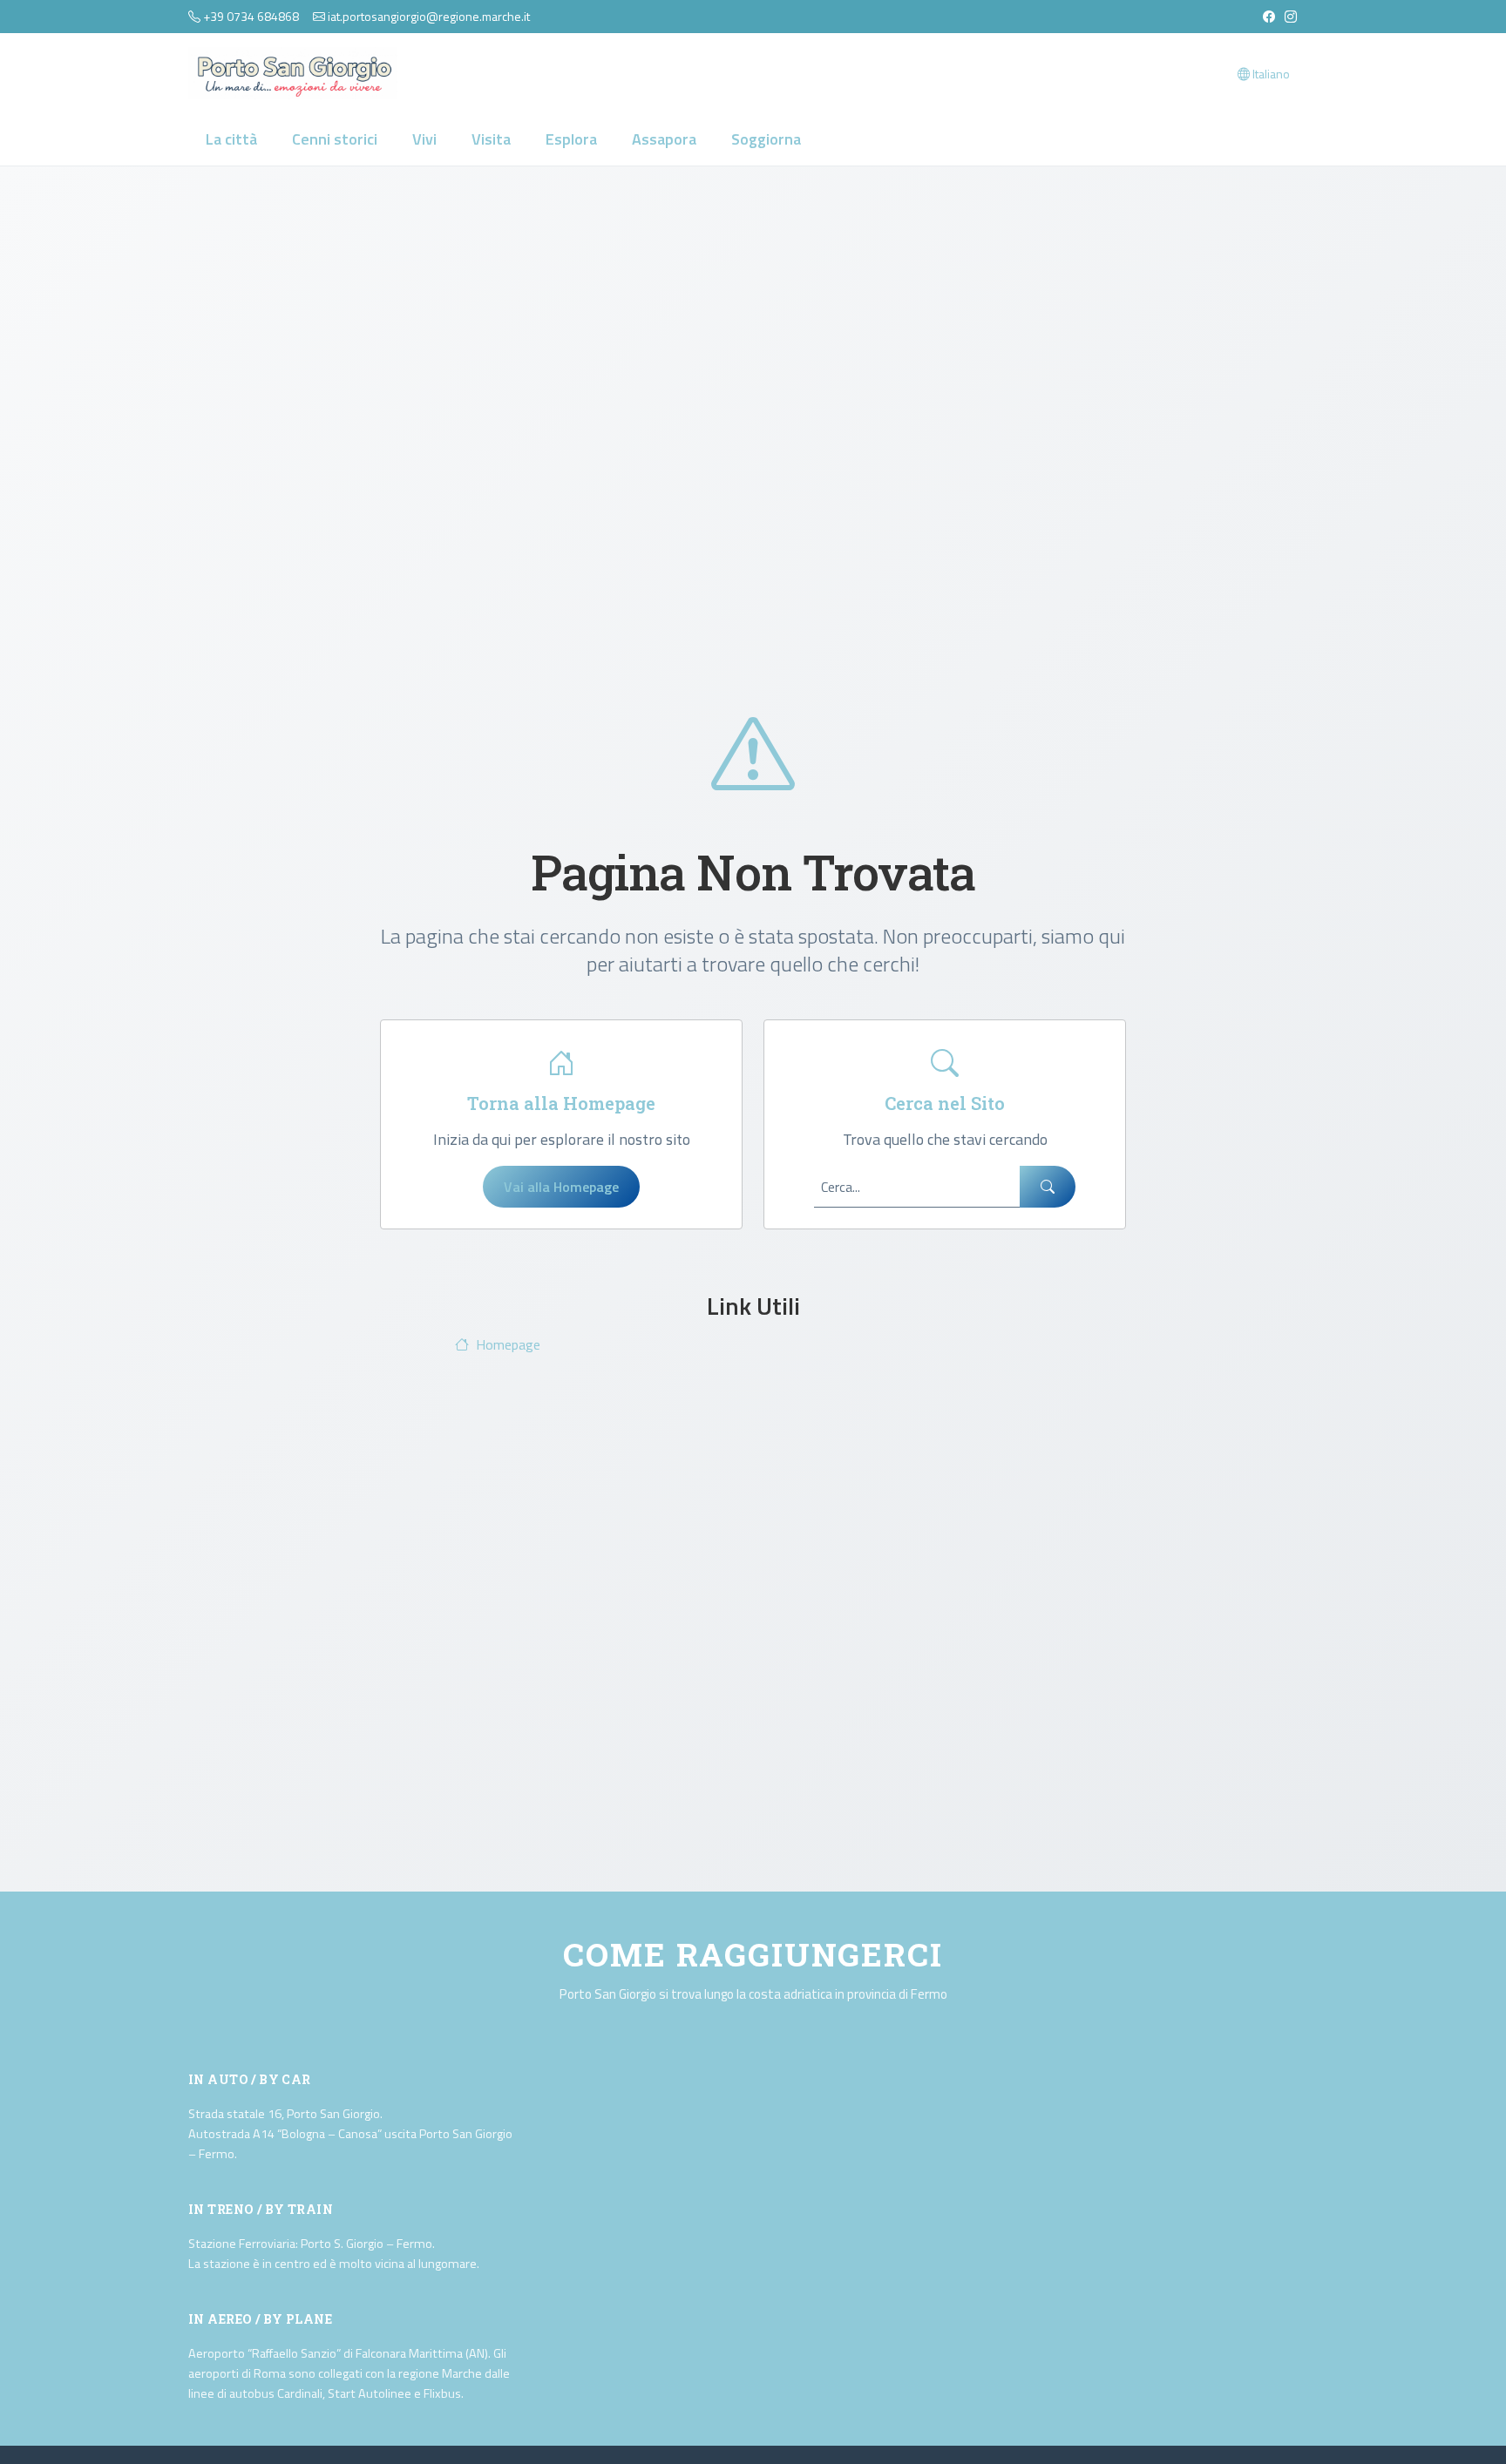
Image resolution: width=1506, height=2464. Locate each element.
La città (231, 139)
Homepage (508, 1344)
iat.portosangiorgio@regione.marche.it (429, 16)
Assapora (664, 139)
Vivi (424, 139)
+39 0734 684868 (251, 16)
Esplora (571, 139)
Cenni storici (335, 139)
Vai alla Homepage (561, 1187)
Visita (491, 139)
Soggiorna (766, 139)
